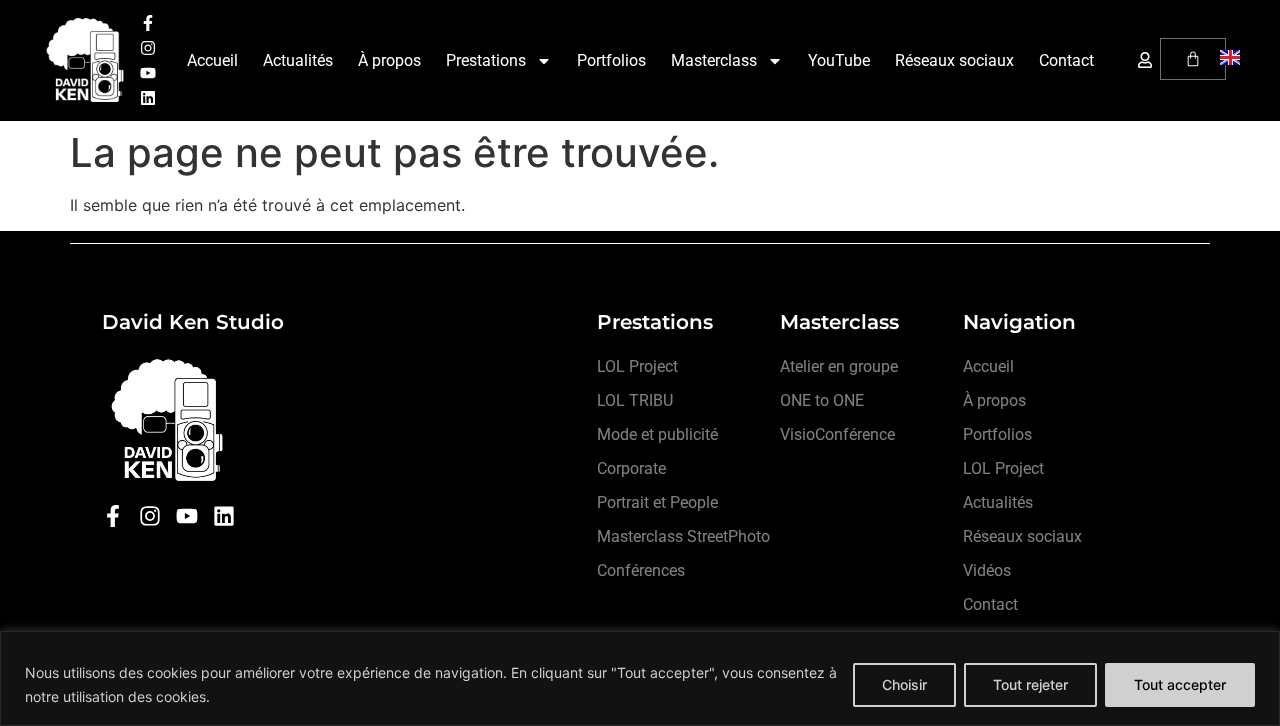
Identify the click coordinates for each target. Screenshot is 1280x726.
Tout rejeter (1030, 684)
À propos (389, 60)
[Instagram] (148, 48)
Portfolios (611, 60)
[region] (640, 678)
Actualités (298, 60)
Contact (1066, 60)
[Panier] (1193, 59)
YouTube (839, 60)
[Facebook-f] (148, 23)
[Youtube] (148, 73)
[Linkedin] (148, 98)
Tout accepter (1180, 684)
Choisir (904, 684)
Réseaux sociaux (954, 60)
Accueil (212, 60)
